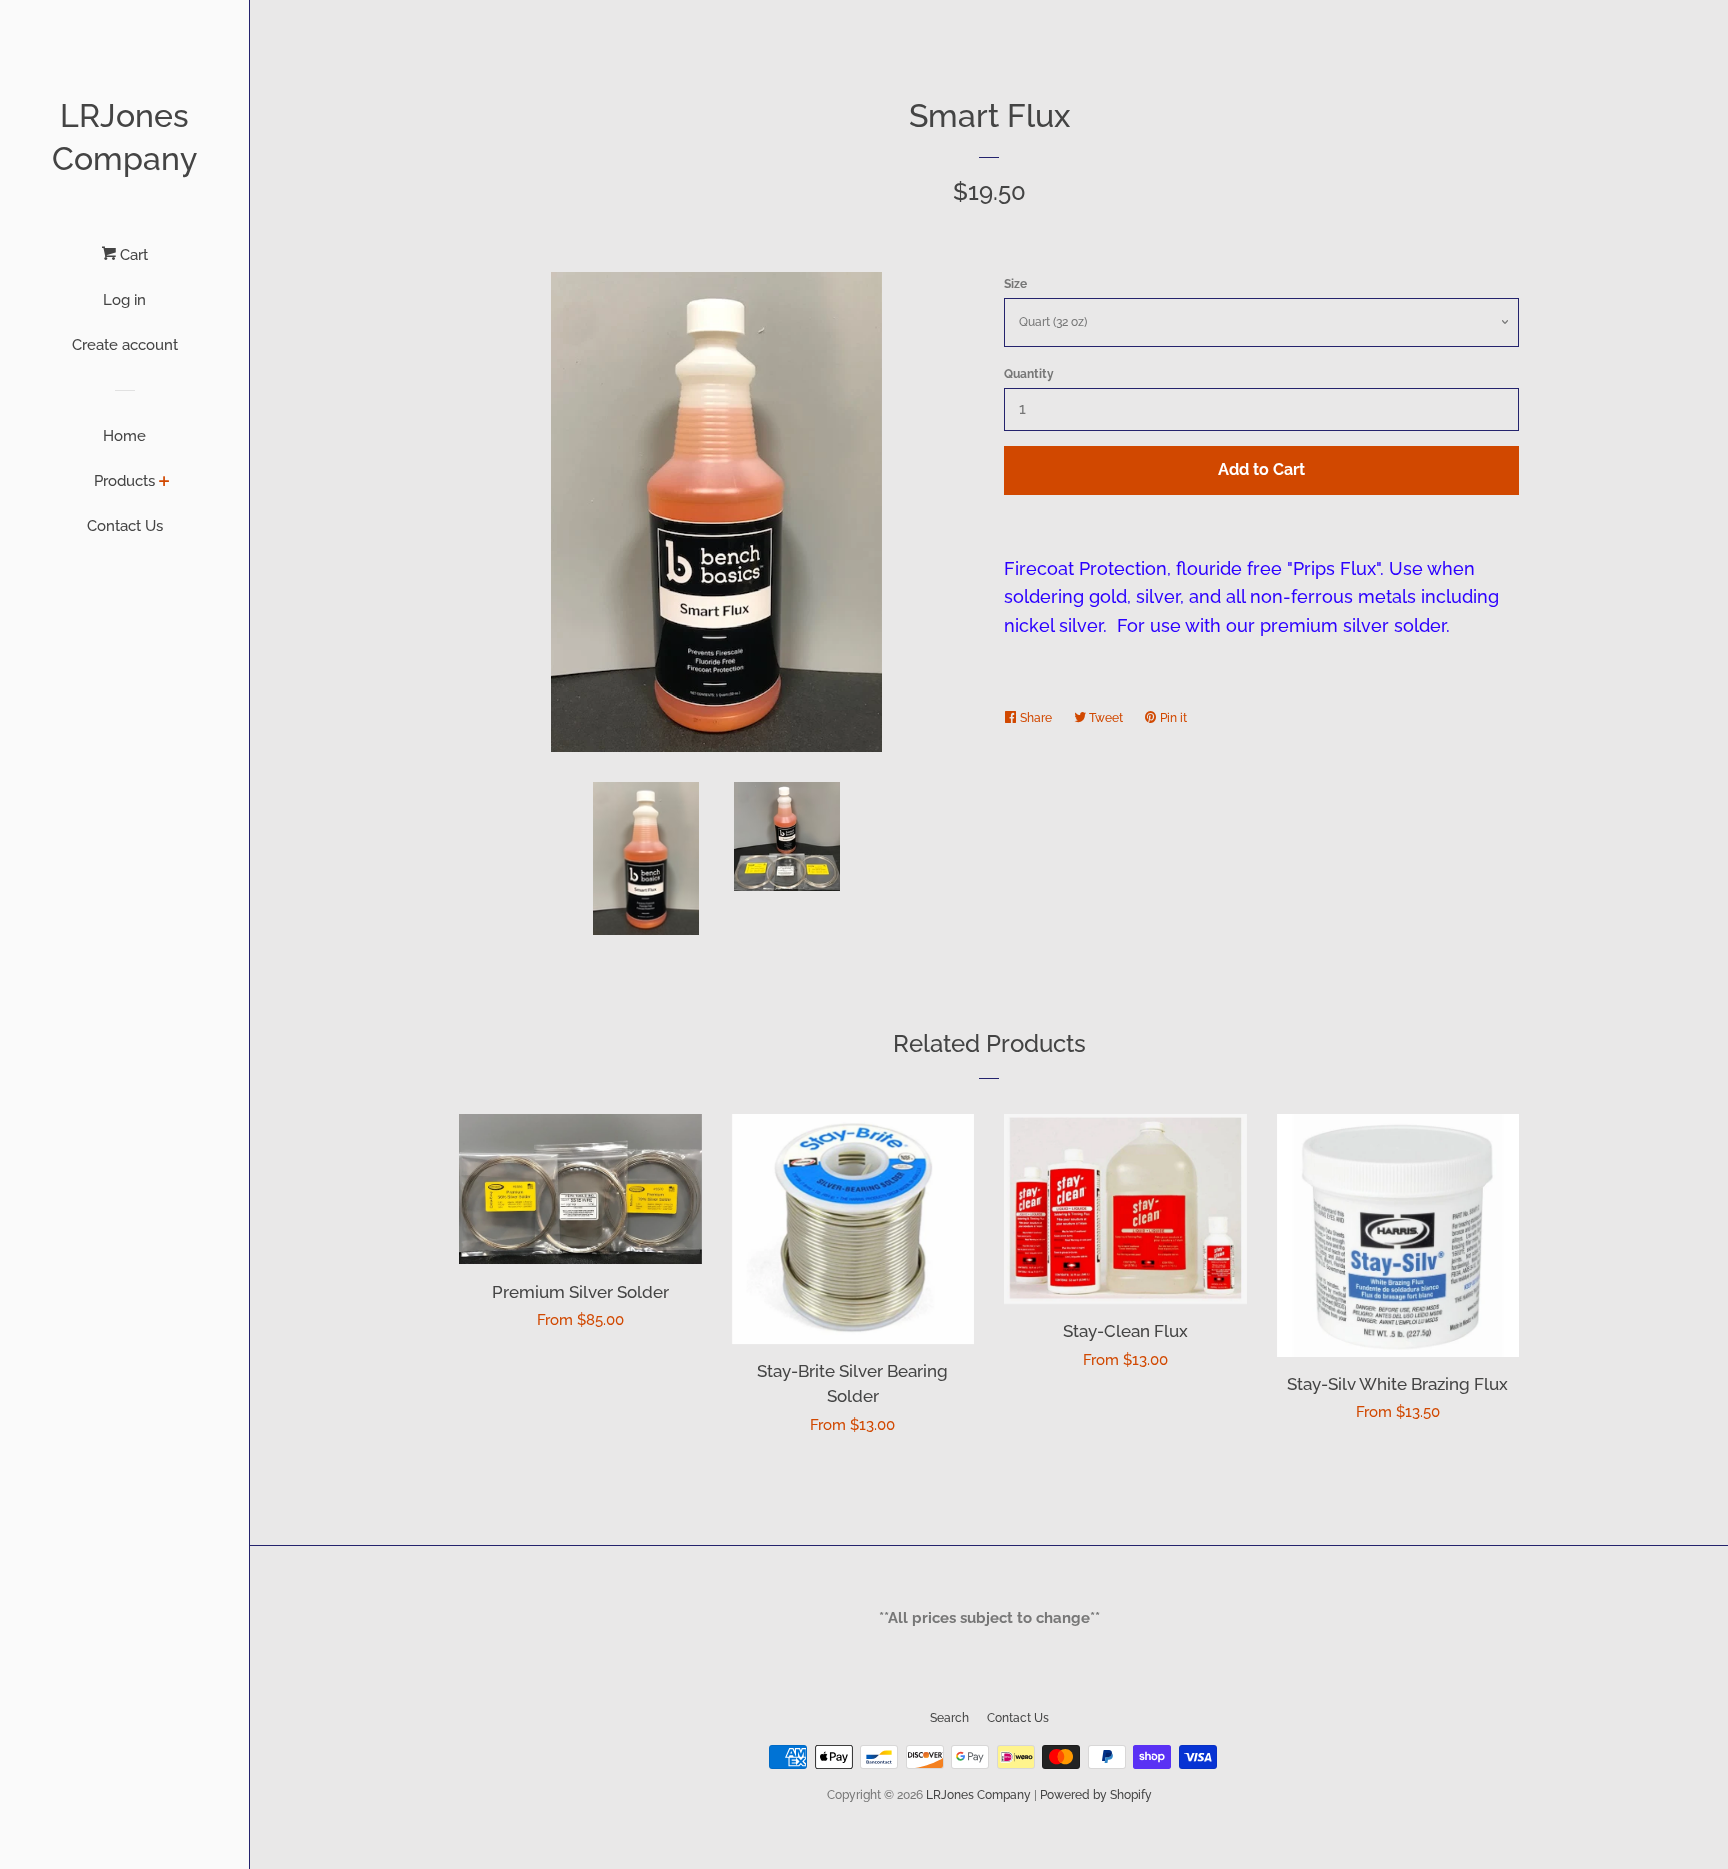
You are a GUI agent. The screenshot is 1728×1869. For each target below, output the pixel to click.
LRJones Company (124, 137)
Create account (125, 345)
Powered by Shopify (1096, 1795)
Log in (124, 300)
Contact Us (125, 526)
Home (124, 436)
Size (1015, 284)
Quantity (1029, 374)
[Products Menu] (164, 483)
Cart (132, 255)
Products (124, 481)
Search (949, 1718)
